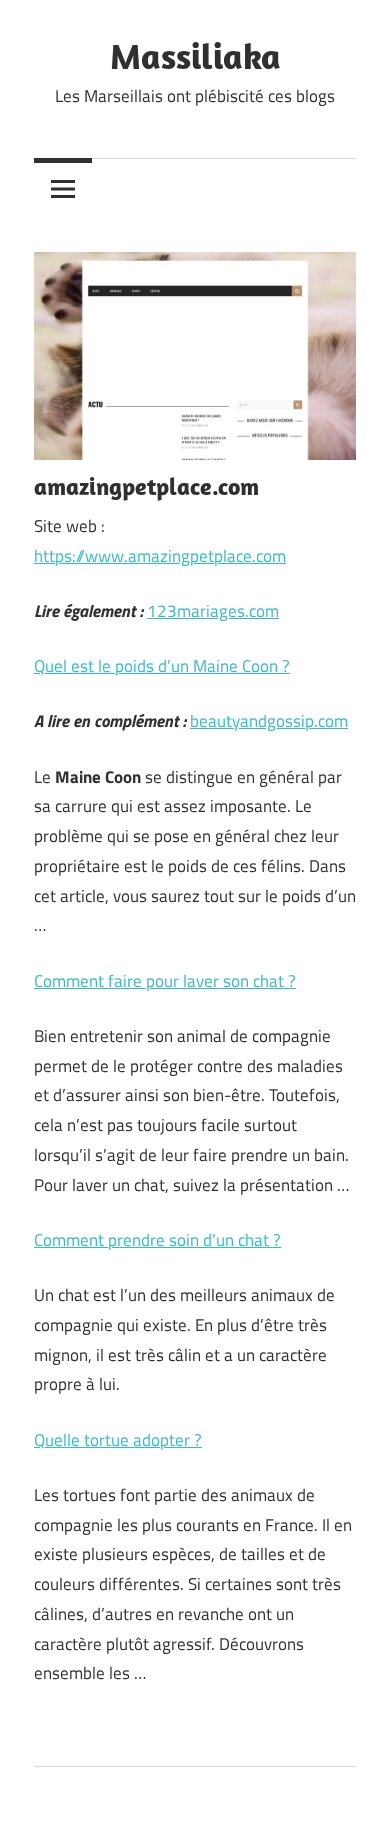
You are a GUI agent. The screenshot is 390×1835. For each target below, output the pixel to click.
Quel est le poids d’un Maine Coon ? (162, 666)
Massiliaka (195, 55)
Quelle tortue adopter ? (118, 1440)
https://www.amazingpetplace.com (160, 556)
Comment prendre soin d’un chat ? (157, 1240)
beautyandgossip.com (269, 721)
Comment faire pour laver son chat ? (165, 981)
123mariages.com (213, 611)
